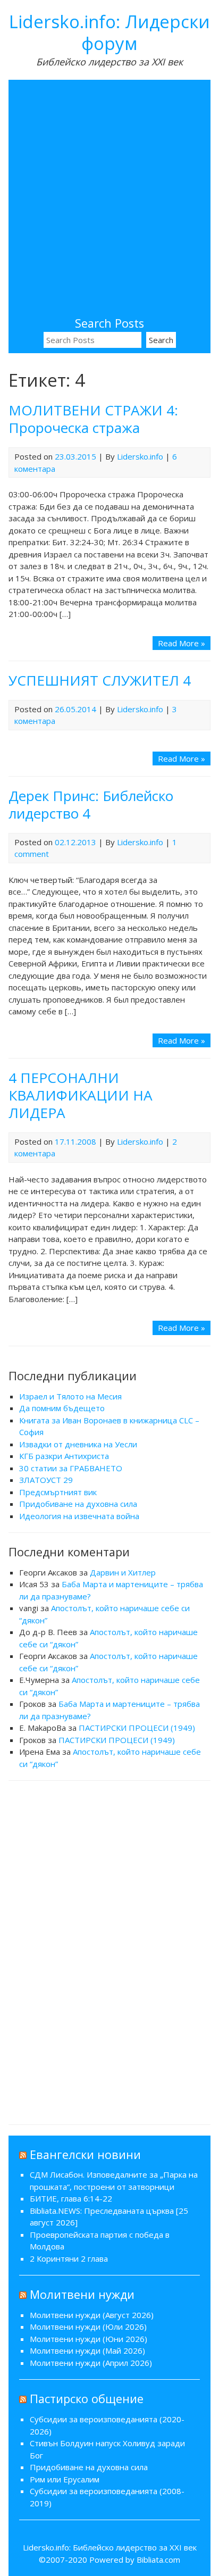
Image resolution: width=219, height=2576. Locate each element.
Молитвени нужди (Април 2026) (91, 2363)
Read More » (182, 643)
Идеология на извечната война (79, 1516)
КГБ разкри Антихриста (64, 1456)
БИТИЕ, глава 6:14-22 (71, 2198)
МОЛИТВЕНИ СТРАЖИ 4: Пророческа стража (93, 419)
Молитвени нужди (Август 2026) (92, 2315)
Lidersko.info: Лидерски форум (109, 32)
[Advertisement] (109, 200)
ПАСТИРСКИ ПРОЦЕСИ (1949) (137, 1728)
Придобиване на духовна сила (78, 1504)
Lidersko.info (140, 456)
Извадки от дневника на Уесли (78, 1444)
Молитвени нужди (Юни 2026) (89, 2339)
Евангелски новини (85, 2154)
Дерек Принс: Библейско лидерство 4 (91, 805)
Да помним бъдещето (62, 1408)
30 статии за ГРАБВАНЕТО (71, 1468)
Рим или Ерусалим (65, 2479)
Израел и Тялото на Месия (70, 1396)
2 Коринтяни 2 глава (69, 2258)
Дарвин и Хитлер (123, 1572)
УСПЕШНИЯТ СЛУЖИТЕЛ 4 (100, 680)
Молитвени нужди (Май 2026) (87, 2350)
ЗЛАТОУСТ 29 (46, 1480)
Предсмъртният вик (58, 1492)
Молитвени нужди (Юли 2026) (88, 2327)
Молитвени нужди (82, 2294)
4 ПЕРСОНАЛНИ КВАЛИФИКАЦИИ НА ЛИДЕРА (81, 1095)
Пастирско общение (87, 2399)
